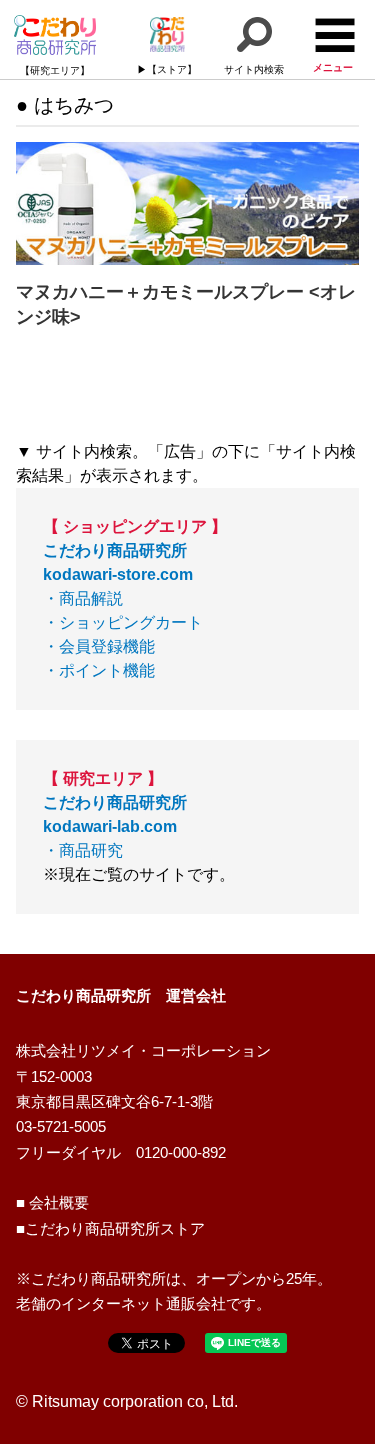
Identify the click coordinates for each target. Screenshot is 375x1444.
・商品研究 (115, 826)
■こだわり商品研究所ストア (110, 1229)
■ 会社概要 (52, 1203)
